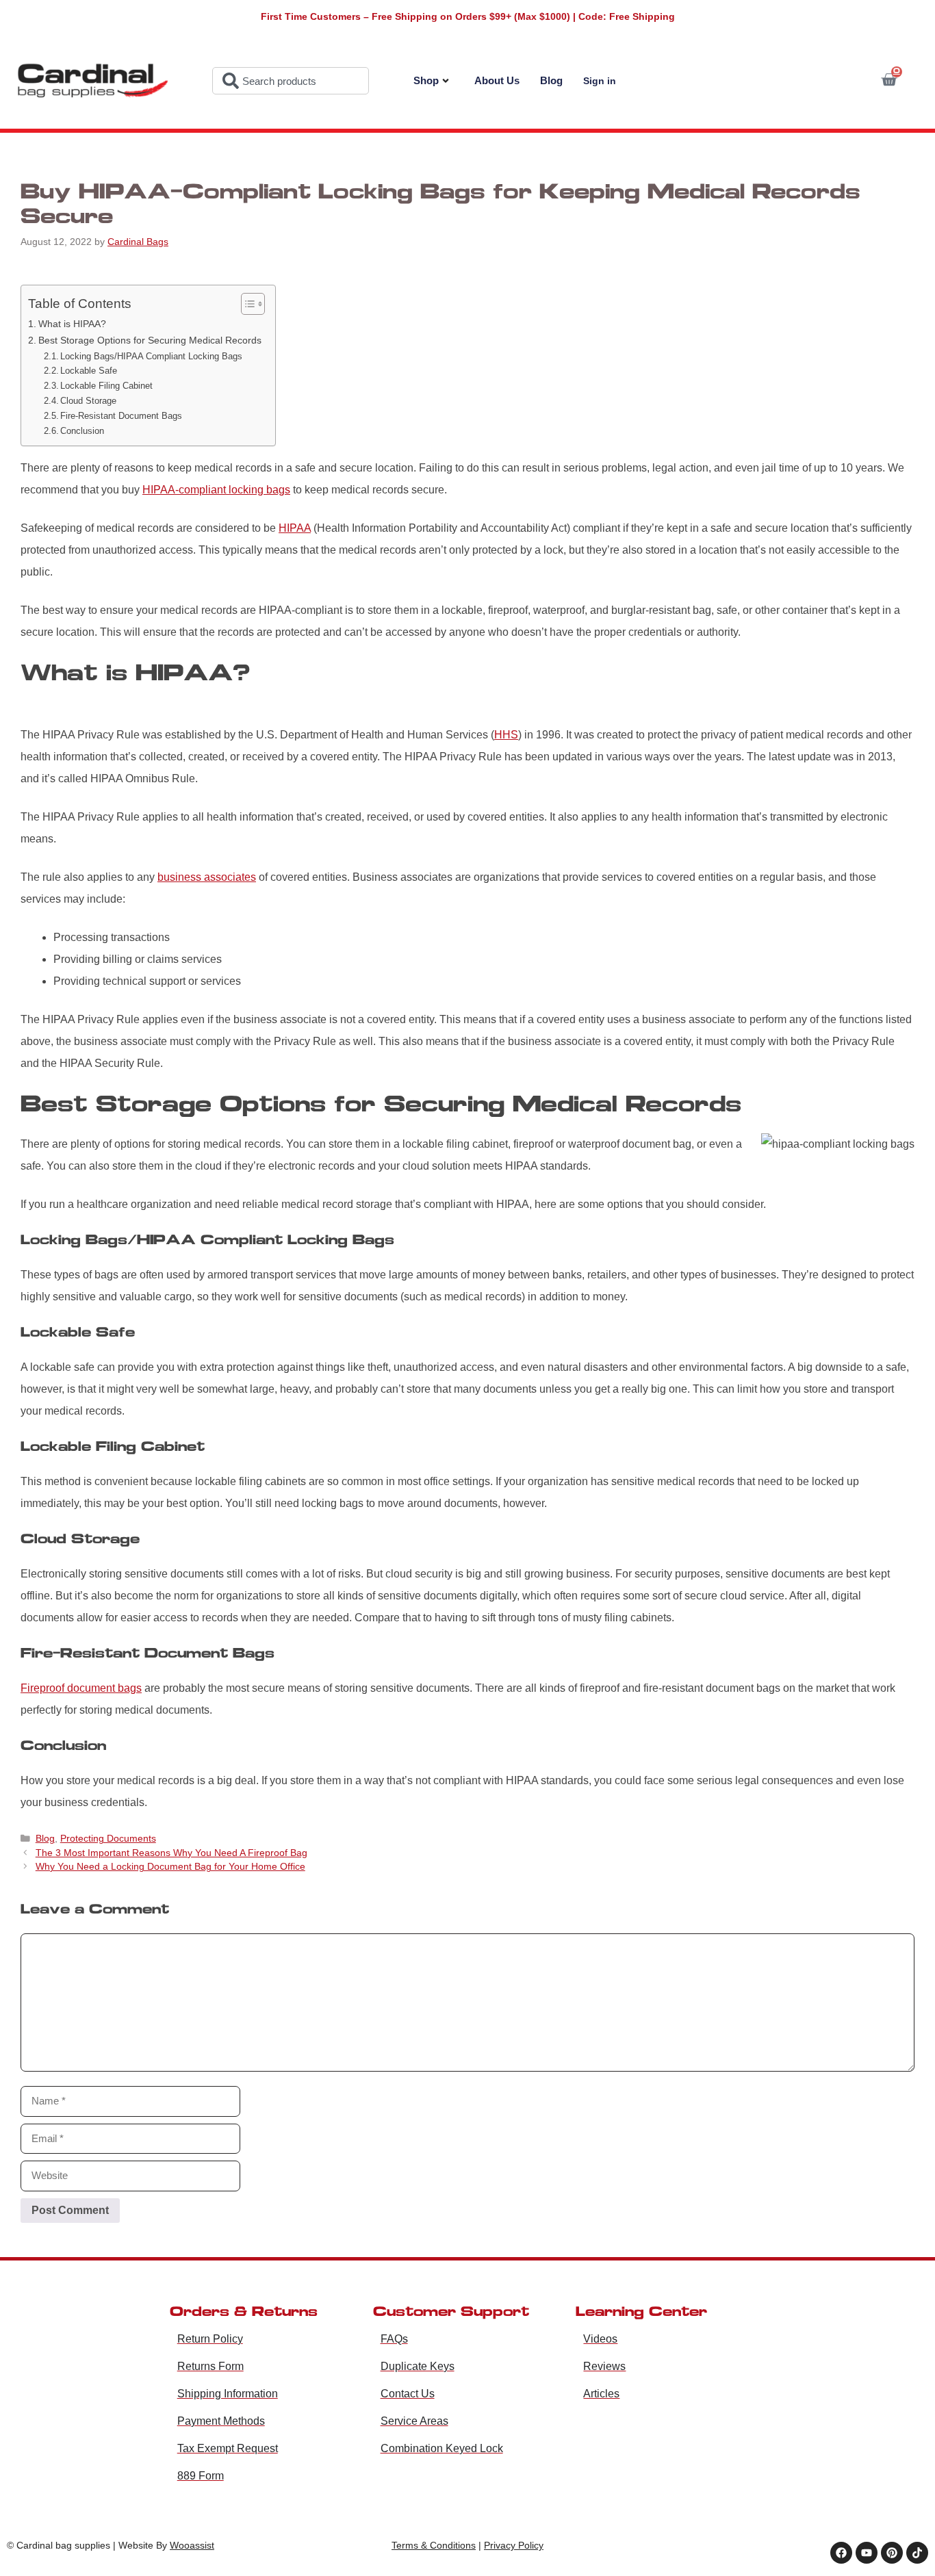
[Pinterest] (892, 2553)
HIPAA (295, 528)
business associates (207, 877)
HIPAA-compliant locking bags (216, 490)
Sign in (600, 81)
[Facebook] (841, 2553)
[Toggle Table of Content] (246, 304)
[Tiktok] (917, 2553)
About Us (497, 80)
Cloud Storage (88, 401)
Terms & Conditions (434, 2545)
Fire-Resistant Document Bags (121, 416)
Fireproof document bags (81, 1688)
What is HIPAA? (72, 324)
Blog (551, 80)
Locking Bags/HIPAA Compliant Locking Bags (151, 356)
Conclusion (82, 431)
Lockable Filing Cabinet (106, 386)
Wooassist (192, 2545)
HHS (506, 735)
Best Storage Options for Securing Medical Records (150, 340)
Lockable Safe (89, 371)
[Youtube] (867, 2553)
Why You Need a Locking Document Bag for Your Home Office (170, 1867)
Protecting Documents (108, 1839)
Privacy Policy (514, 2545)
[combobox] (291, 81)
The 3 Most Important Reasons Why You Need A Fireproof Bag (171, 1853)
